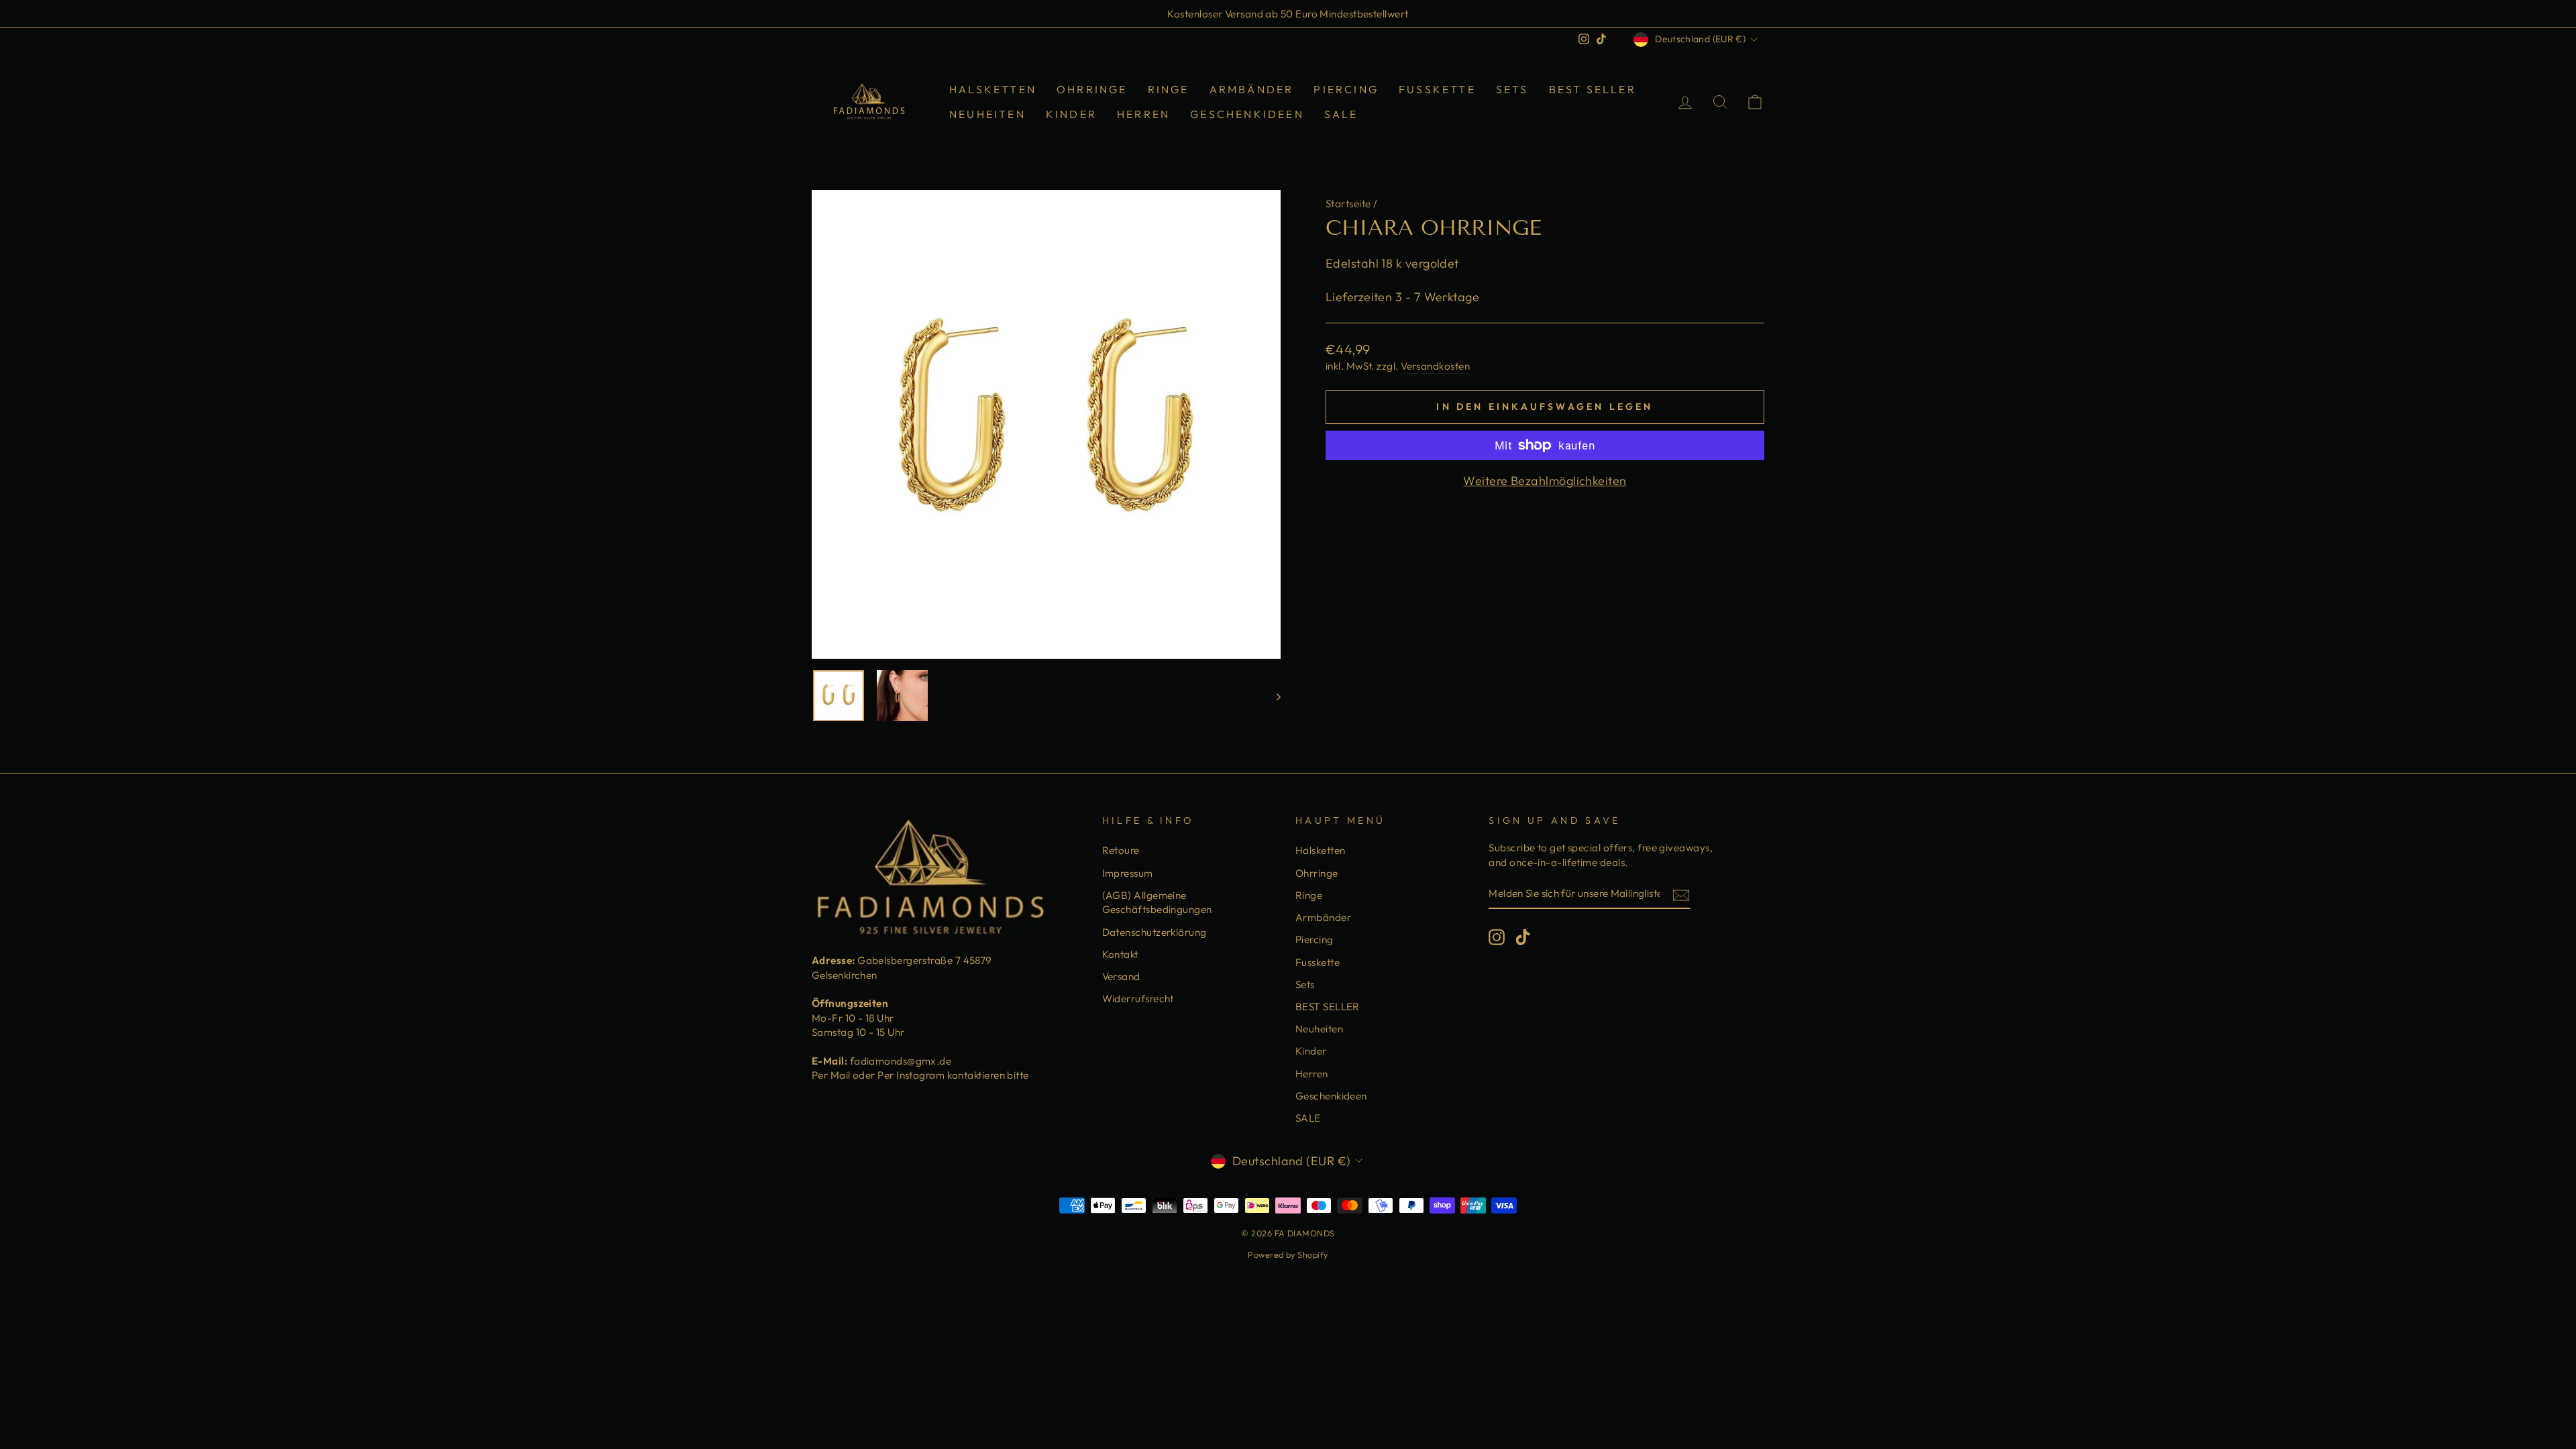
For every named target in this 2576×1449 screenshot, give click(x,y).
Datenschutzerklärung (1155, 932)
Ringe (1169, 89)
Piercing (1346, 89)
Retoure (1121, 850)
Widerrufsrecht (1138, 999)
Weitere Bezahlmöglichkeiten (1545, 481)
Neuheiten (987, 114)
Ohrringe (1092, 89)
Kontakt (1120, 954)
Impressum (1128, 873)
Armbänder (1252, 89)
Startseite (1348, 204)
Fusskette (1437, 89)
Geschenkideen (1247, 114)
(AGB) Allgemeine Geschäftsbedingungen (1157, 902)
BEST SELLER (1593, 89)
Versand (1121, 976)
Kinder (1071, 114)
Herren (1143, 114)
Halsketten (993, 89)
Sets (1512, 89)
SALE (1341, 114)
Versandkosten (1435, 366)
